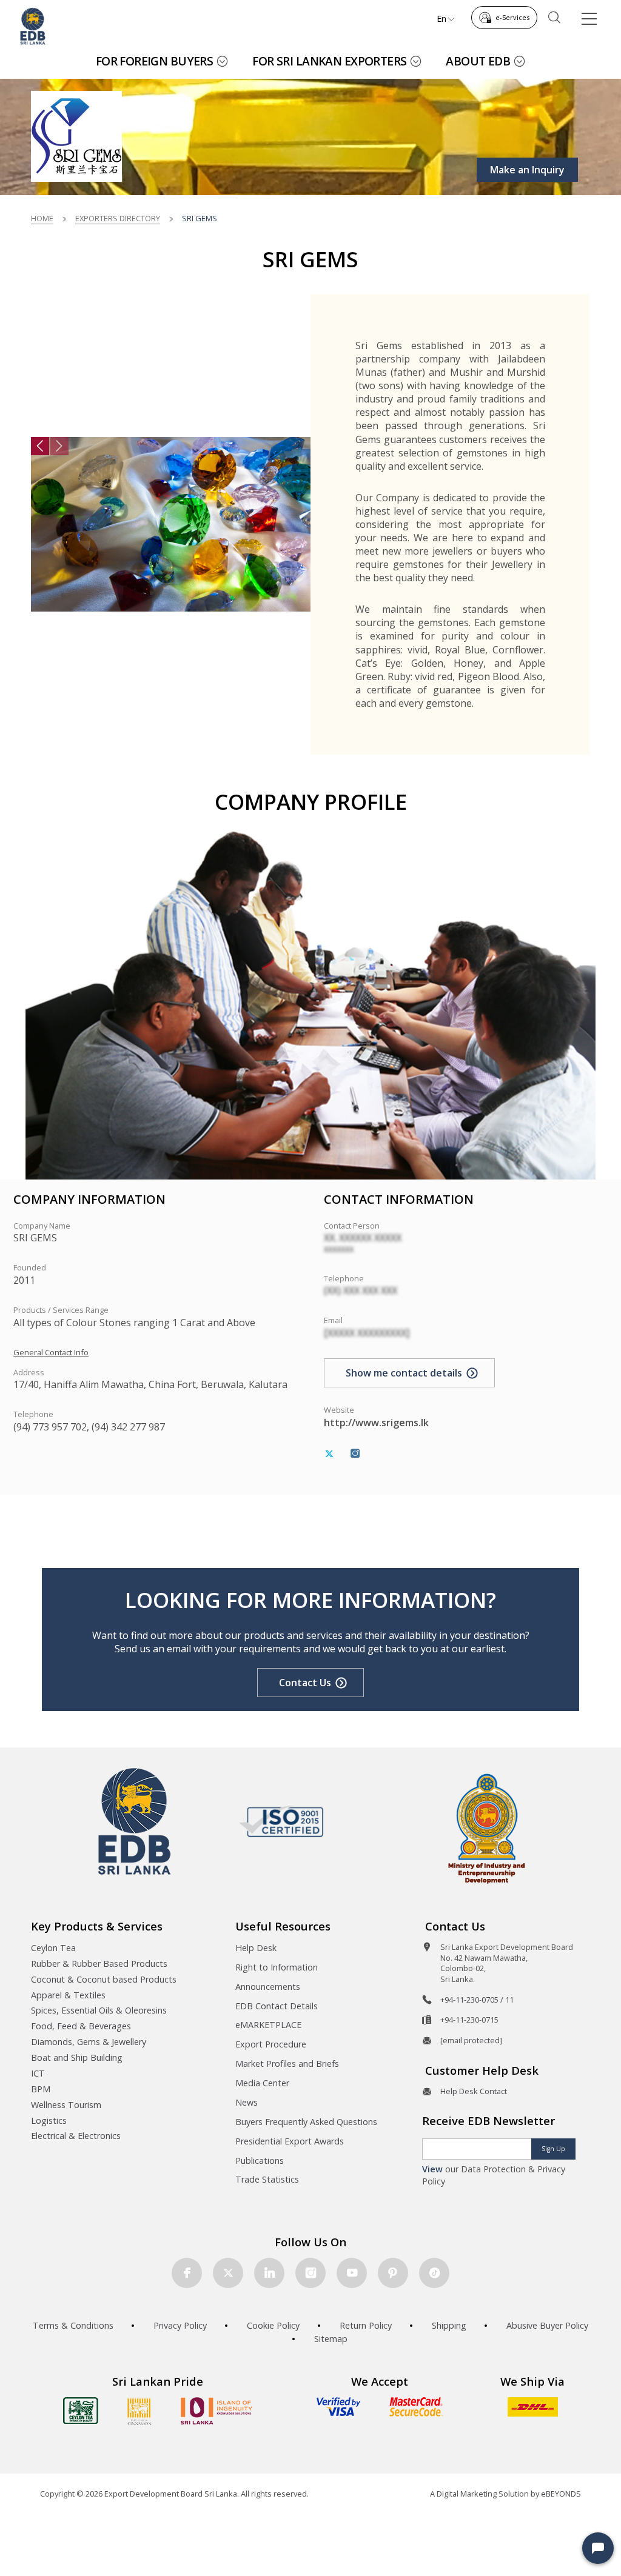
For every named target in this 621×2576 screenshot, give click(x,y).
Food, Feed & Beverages (81, 2026)
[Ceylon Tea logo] (81, 2411)
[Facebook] (187, 2273)
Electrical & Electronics (76, 2136)
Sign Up (553, 2149)
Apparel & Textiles (68, 1995)
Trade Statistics (267, 2179)
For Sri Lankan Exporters (329, 61)
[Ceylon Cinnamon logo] (139, 2411)
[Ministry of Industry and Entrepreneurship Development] (487, 1828)
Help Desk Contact (474, 2091)
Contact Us (305, 1683)
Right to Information (277, 1967)
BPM (41, 2089)
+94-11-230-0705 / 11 (477, 2000)
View (432, 2169)
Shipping (449, 2325)
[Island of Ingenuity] (217, 2411)
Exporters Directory (118, 218)
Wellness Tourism (66, 2105)
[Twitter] (329, 1454)
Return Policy (366, 2325)
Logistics (49, 2121)
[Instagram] (355, 1454)
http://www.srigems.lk (376, 1423)
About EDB (478, 61)
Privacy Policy (180, 2325)
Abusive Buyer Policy (547, 2325)
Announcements (268, 1987)
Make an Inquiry (527, 170)
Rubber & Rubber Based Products (99, 1964)
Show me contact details (404, 1373)
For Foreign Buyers (155, 61)
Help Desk (256, 1948)
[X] (228, 2273)
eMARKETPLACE (268, 2025)
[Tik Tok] (434, 2273)
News (247, 2102)
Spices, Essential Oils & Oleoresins (99, 2010)
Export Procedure (271, 2044)
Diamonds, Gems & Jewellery (89, 2042)
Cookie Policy (273, 2325)
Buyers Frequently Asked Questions (306, 2122)
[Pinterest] (393, 2273)
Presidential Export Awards (290, 2141)
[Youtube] (352, 2273)
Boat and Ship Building (77, 2057)
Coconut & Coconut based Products (104, 1979)
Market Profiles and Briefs (287, 2064)
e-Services (512, 17)
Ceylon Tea (53, 1948)
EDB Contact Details (277, 2006)
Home (42, 218)
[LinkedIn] (269, 2273)
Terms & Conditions (73, 2325)
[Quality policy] (281, 1821)
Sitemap (331, 2339)
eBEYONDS (561, 2494)
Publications (260, 2161)
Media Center (262, 2083)
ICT (38, 2073)
